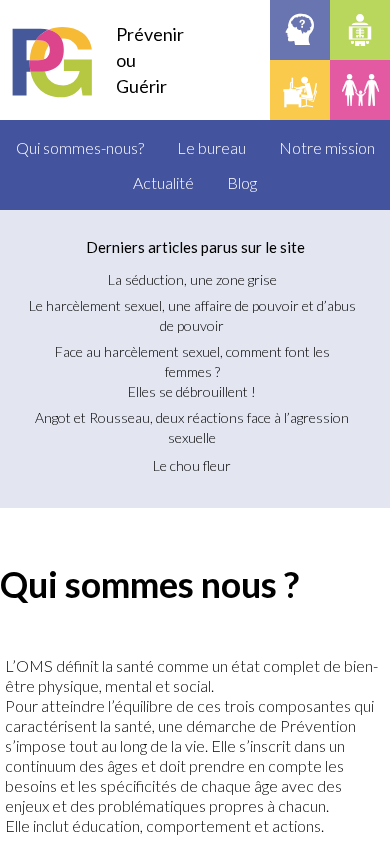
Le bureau (211, 147)
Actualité (163, 182)
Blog (242, 182)
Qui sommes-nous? (80, 147)
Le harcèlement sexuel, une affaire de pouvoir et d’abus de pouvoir (192, 315)
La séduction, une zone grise (192, 279)
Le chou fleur (192, 465)
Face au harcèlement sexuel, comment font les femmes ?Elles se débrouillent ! (192, 371)
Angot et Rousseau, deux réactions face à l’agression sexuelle (192, 427)
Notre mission (327, 147)
